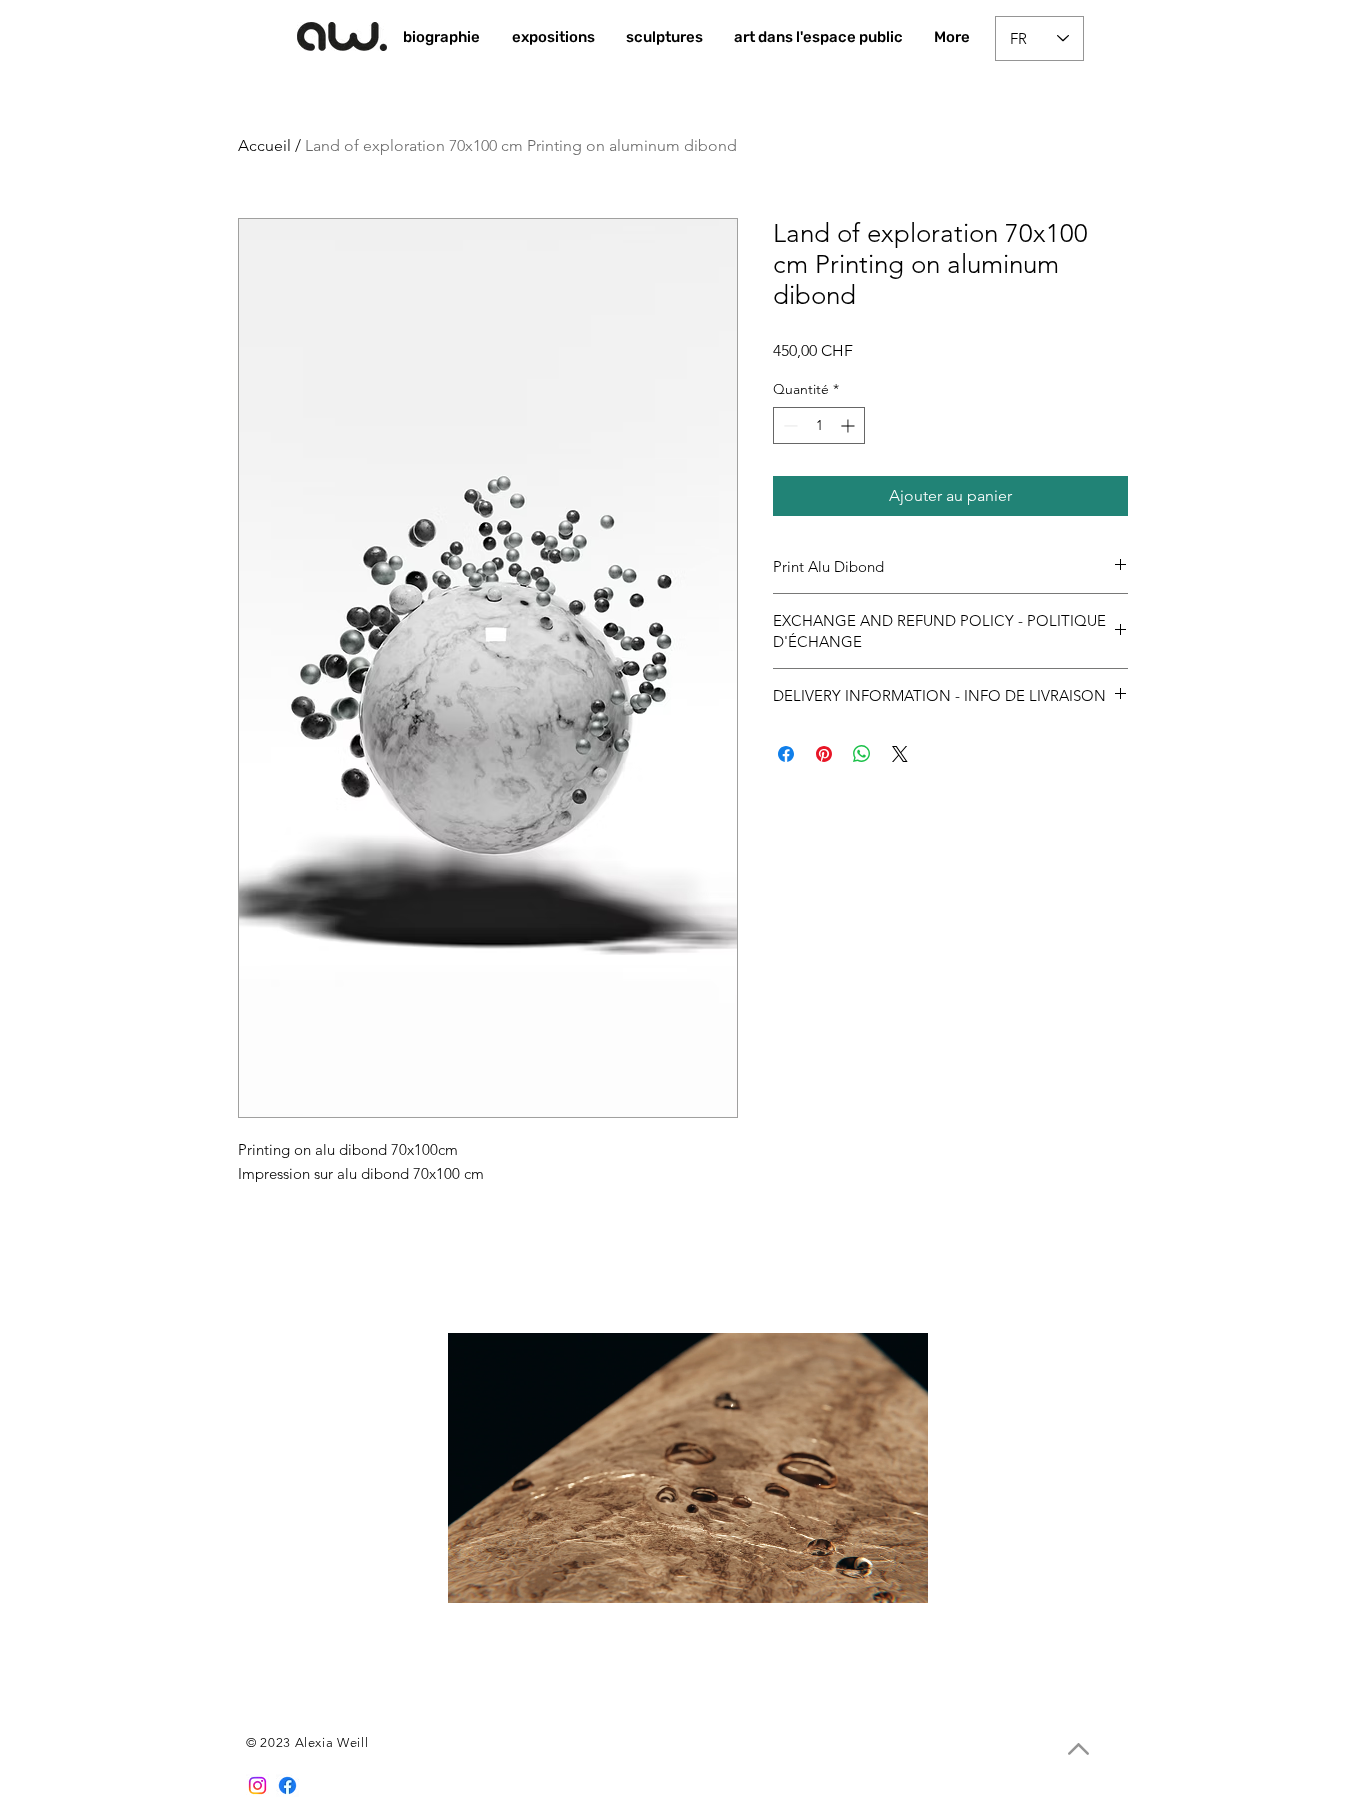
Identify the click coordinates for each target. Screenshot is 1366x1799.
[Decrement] (788, 425)
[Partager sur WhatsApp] (862, 754)
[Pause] (474, 1576)
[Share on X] (900, 754)
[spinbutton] (819, 425)
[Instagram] (257, 1785)
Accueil (264, 145)
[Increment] (849, 425)
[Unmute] (508, 1576)
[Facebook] (287, 1785)
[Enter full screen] (901, 1576)
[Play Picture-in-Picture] (867, 1576)
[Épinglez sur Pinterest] (824, 754)
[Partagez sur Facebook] (786, 754)
